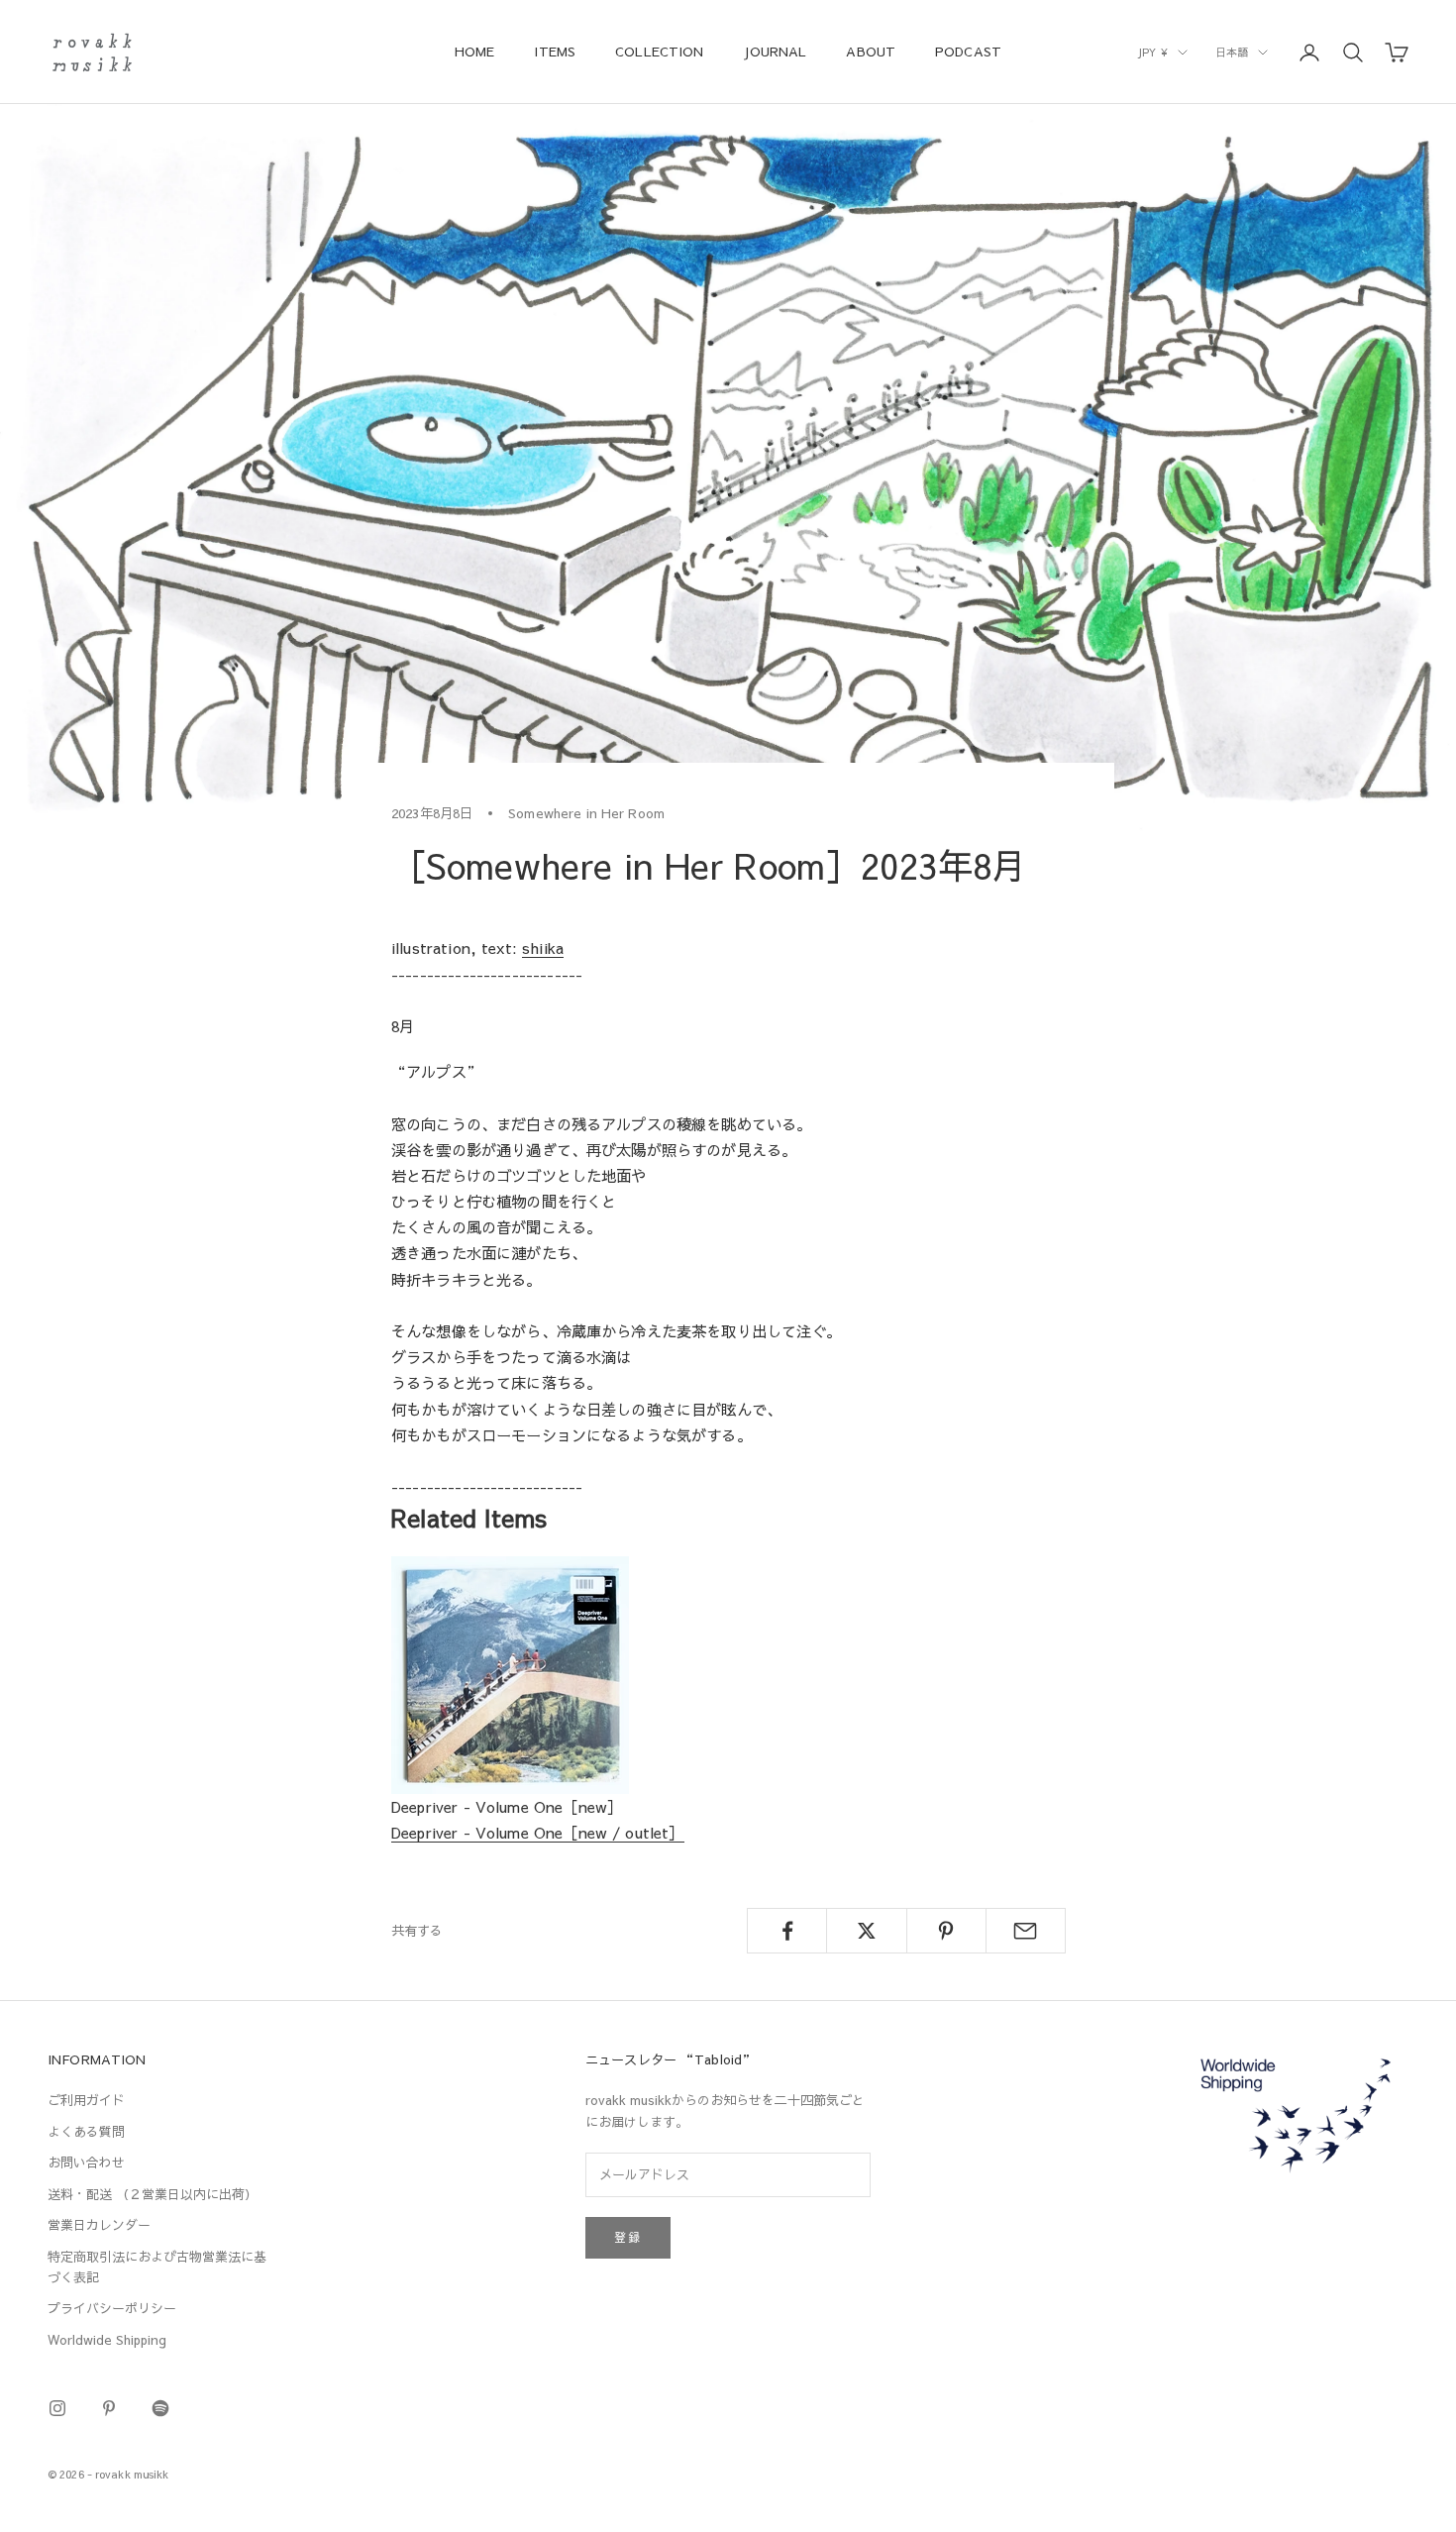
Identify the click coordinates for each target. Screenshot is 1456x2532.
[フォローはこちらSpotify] (160, 2408)
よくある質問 (86, 2132)
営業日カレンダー (99, 2225)
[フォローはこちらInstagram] (57, 2408)
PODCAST (968, 51)
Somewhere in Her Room (586, 813)
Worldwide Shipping (107, 2340)
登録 (628, 2237)
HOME (475, 51)
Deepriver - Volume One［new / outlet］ (538, 1832)
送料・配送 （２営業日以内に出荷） (153, 2194)
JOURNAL (775, 51)
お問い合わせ (86, 2163)
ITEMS (555, 51)
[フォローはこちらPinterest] (109, 2408)
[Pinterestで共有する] (946, 1931)
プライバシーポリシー (112, 2308)
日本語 (1232, 52)
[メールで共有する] (1026, 1931)
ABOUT (871, 51)
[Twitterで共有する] (866, 1931)
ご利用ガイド (86, 2100)
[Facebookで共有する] (787, 1931)
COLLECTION (659, 51)
